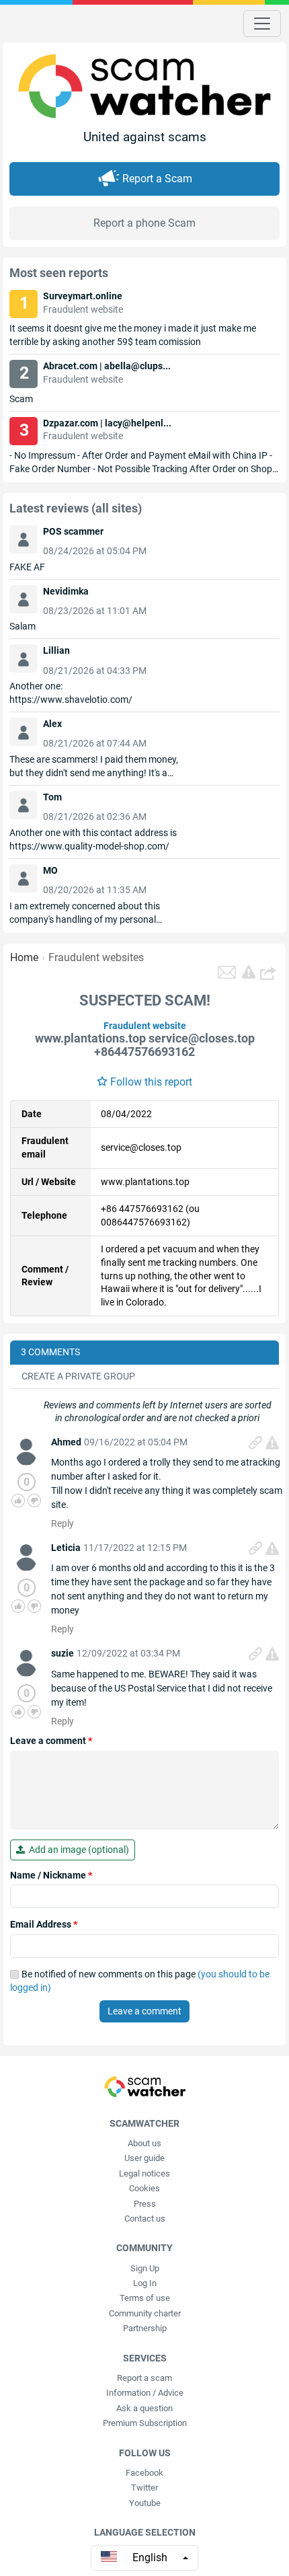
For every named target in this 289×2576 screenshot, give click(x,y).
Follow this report (151, 1082)
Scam (21, 399)
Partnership (145, 2328)
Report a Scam (157, 179)
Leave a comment (51, 1741)
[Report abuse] (272, 1443)
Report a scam (144, 2378)
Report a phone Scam (144, 223)
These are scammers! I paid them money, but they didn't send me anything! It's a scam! (94, 773)
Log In (145, 2283)
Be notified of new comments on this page (140, 1981)
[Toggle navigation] (262, 24)
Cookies (144, 2188)
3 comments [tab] (50, 1352)
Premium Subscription (145, 2423)
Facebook (144, 2473)
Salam (23, 626)
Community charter (145, 2313)
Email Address (44, 1924)
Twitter (144, 2488)
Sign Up (145, 2268)
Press (145, 2204)
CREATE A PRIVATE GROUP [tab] (78, 1376)
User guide (144, 2158)
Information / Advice (145, 2393)
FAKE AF (27, 567)
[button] (270, 973)
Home (24, 957)
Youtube (145, 2503)
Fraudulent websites (96, 957)
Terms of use (145, 2298)
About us (144, 2143)
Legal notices (144, 2173)
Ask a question (144, 2408)
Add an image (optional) (77, 1850)
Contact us (145, 2219)
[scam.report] (249, 972)
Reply (63, 1523)
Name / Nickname (51, 1875)
